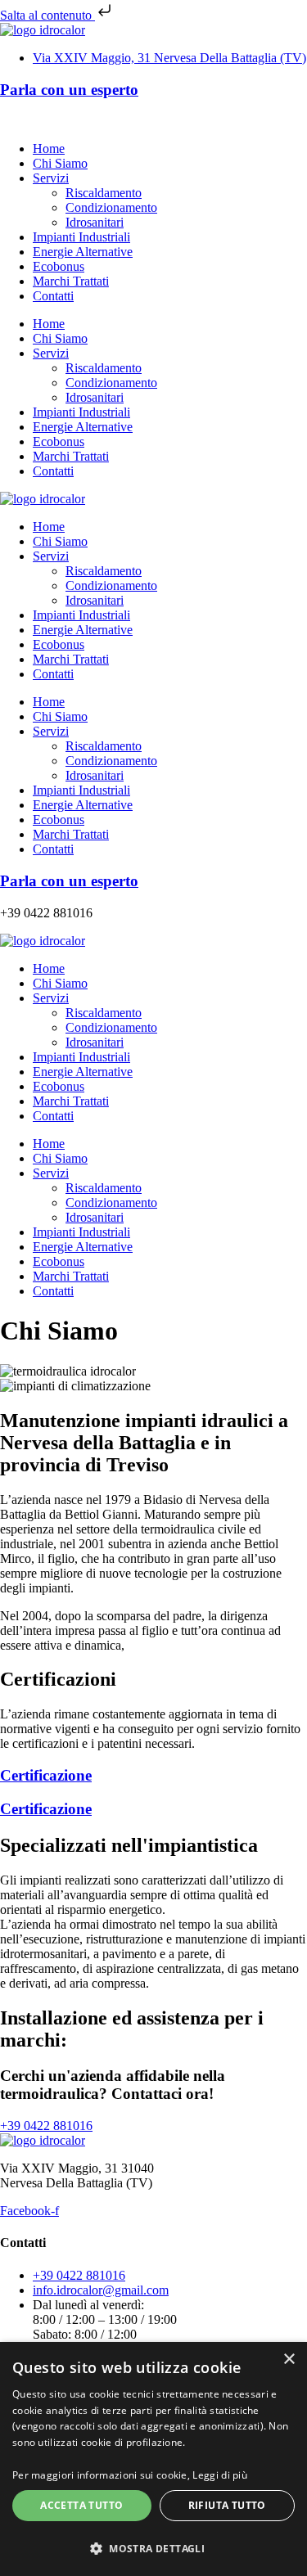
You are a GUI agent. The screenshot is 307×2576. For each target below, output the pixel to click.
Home (49, 149)
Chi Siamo (60, 163)
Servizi (51, 178)
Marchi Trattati (71, 281)
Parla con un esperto (69, 90)
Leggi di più (220, 2475)
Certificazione (46, 1775)
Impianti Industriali (81, 237)
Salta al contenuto (47, 15)
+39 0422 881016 (46, 121)
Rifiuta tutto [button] (227, 2505)
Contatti (53, 296)
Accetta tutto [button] (81, 2505)
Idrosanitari (95, 222)
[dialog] (153, 2459)
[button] (153, 2548)
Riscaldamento (104, 193)
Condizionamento (111, 207)
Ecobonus (59, 266)
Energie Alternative (83, 252)
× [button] (289, 2360)
